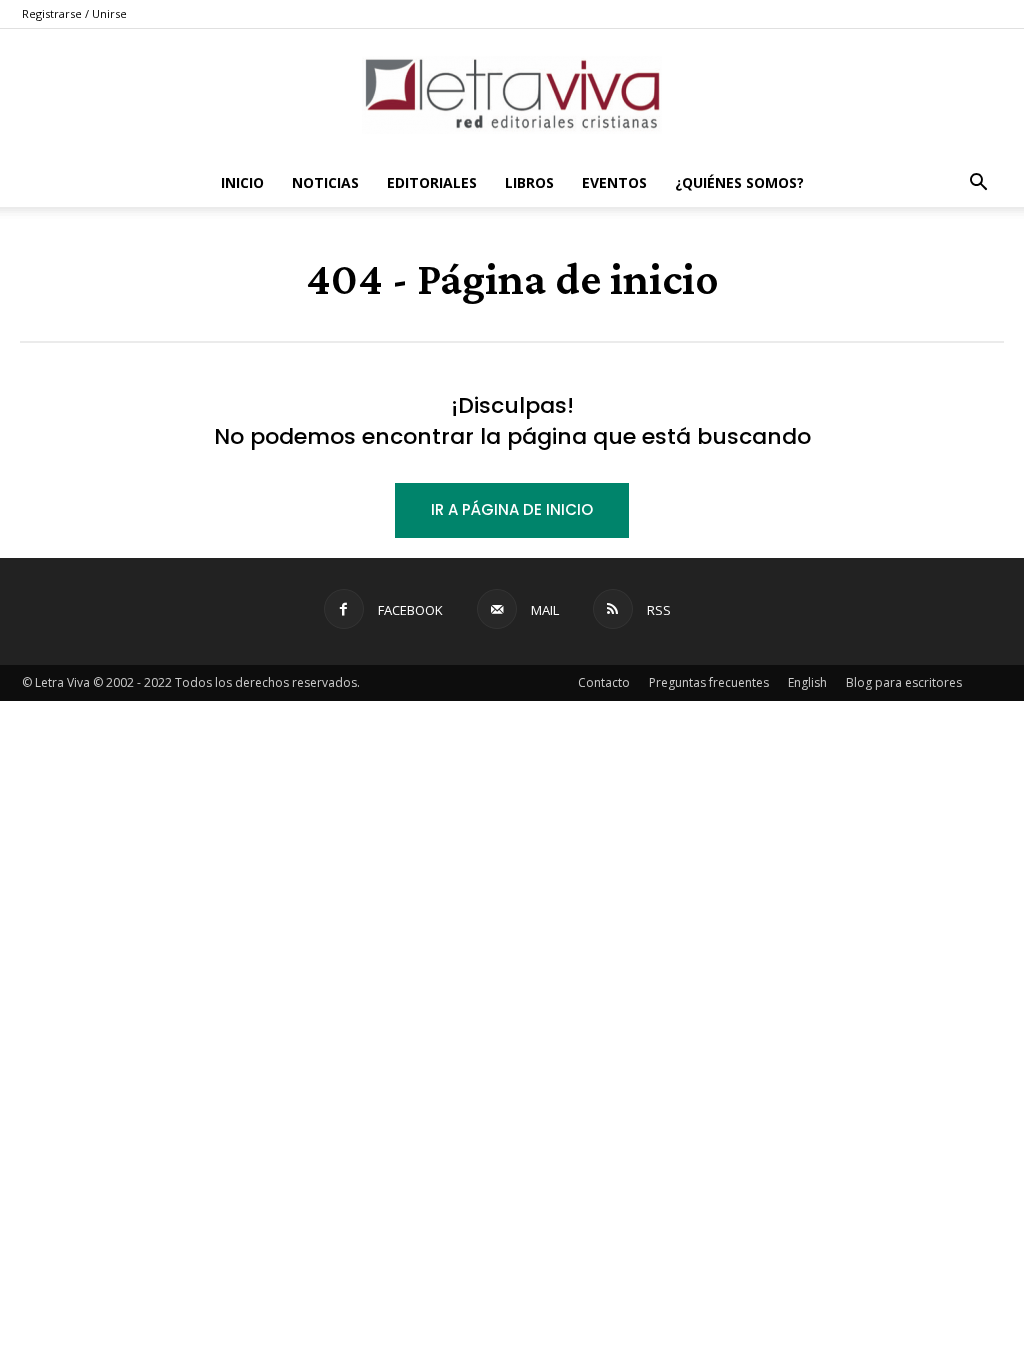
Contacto (604, 682)
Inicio (242, 182)
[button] (978, 184)
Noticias (325, 182)
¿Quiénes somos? (739, 182)
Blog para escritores (904, 682)
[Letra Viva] (512, 95)
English (807, 682)
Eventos (614, 182)
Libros (529, 182)
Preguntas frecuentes (709, 682)
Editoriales (432, 182)
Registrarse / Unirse (74, 13)
